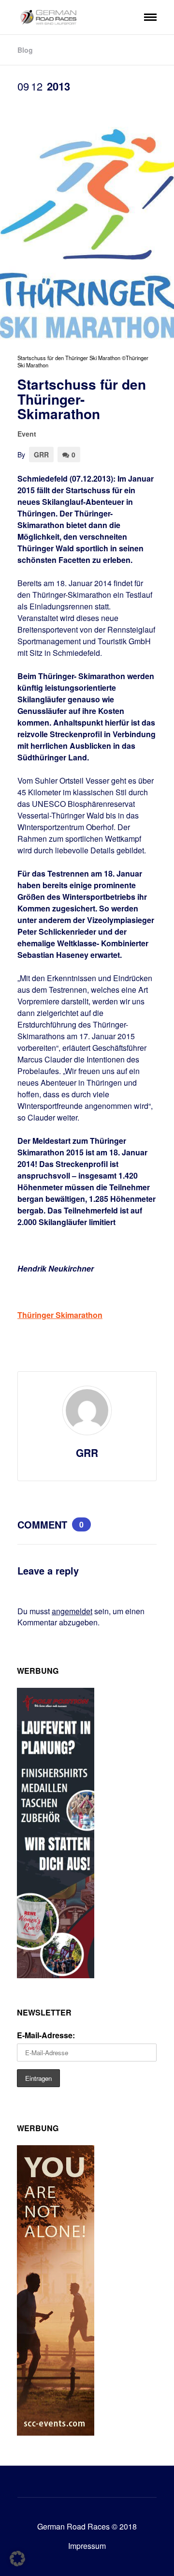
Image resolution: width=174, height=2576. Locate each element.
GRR (41, 455)
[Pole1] (56, 1975)
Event (27, 434)
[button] (17, 2559)
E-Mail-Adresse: (46, 2035)
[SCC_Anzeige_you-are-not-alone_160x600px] (56, 2432)
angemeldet (72, 1611)
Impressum (87, 2546)
